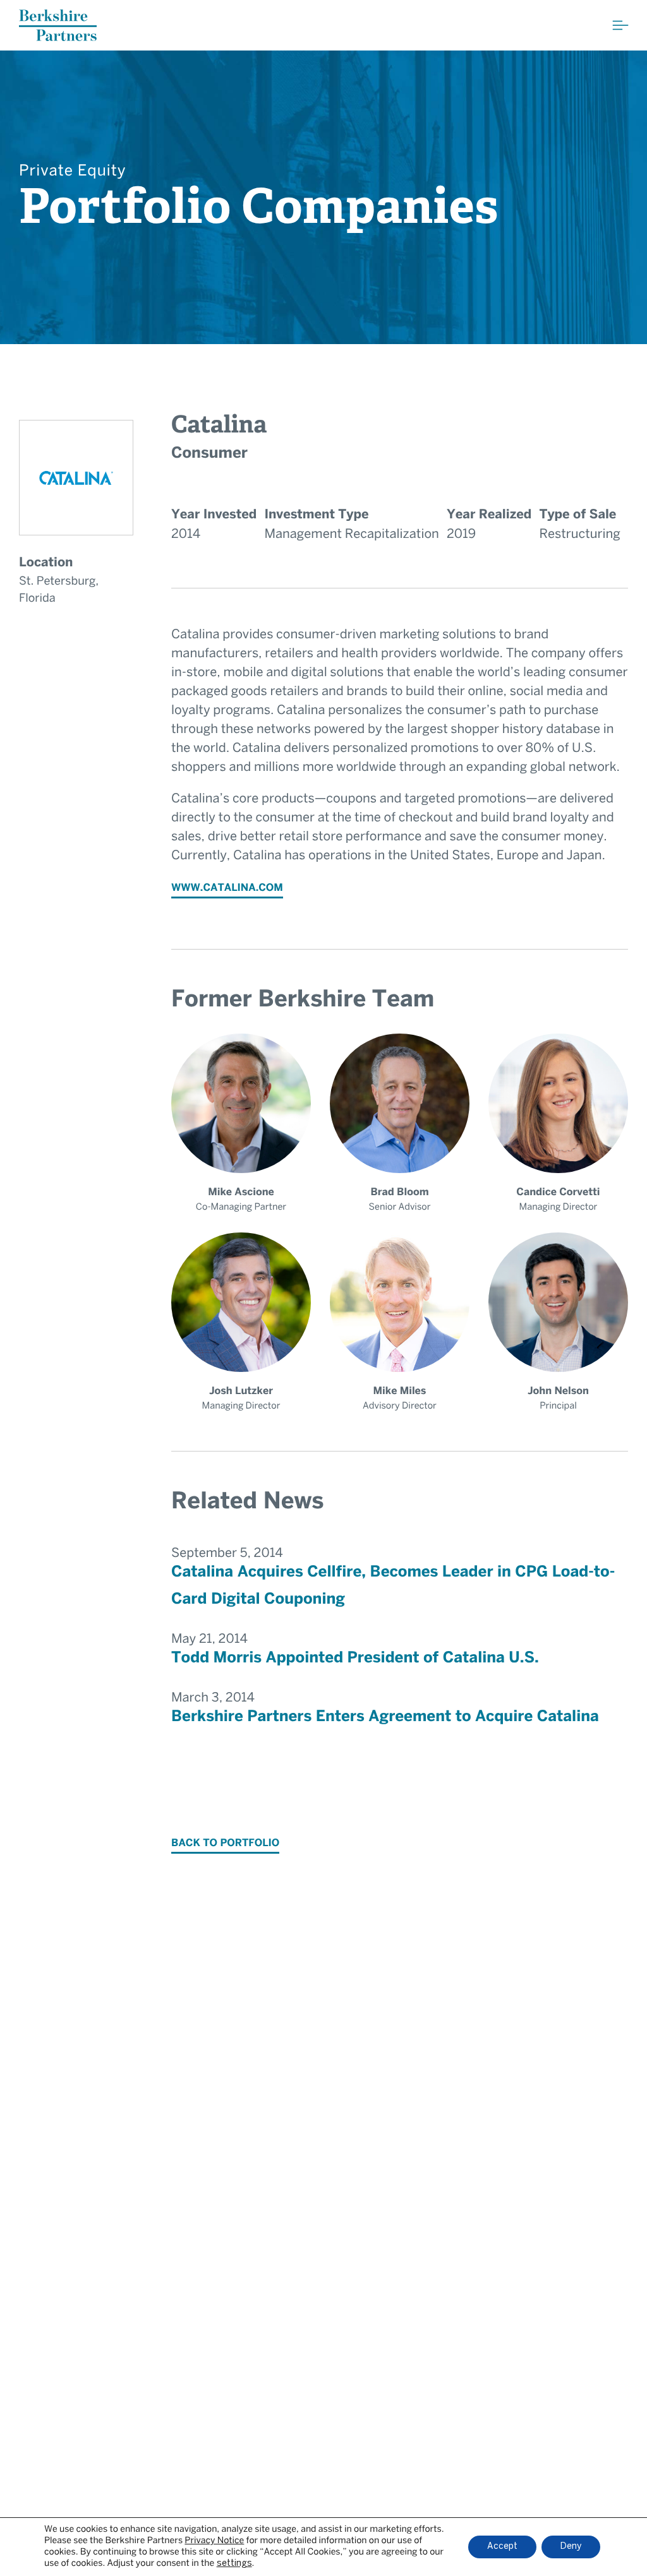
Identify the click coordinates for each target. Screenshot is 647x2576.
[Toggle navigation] (620, 25)
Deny (571, 2547)
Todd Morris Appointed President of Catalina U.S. (355, 1658)
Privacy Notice (214, 2541)
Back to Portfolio (225, 1844)
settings (234, 2564)
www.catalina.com (227, 889)
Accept (502, 2547)
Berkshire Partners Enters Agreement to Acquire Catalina (385, 1717)
